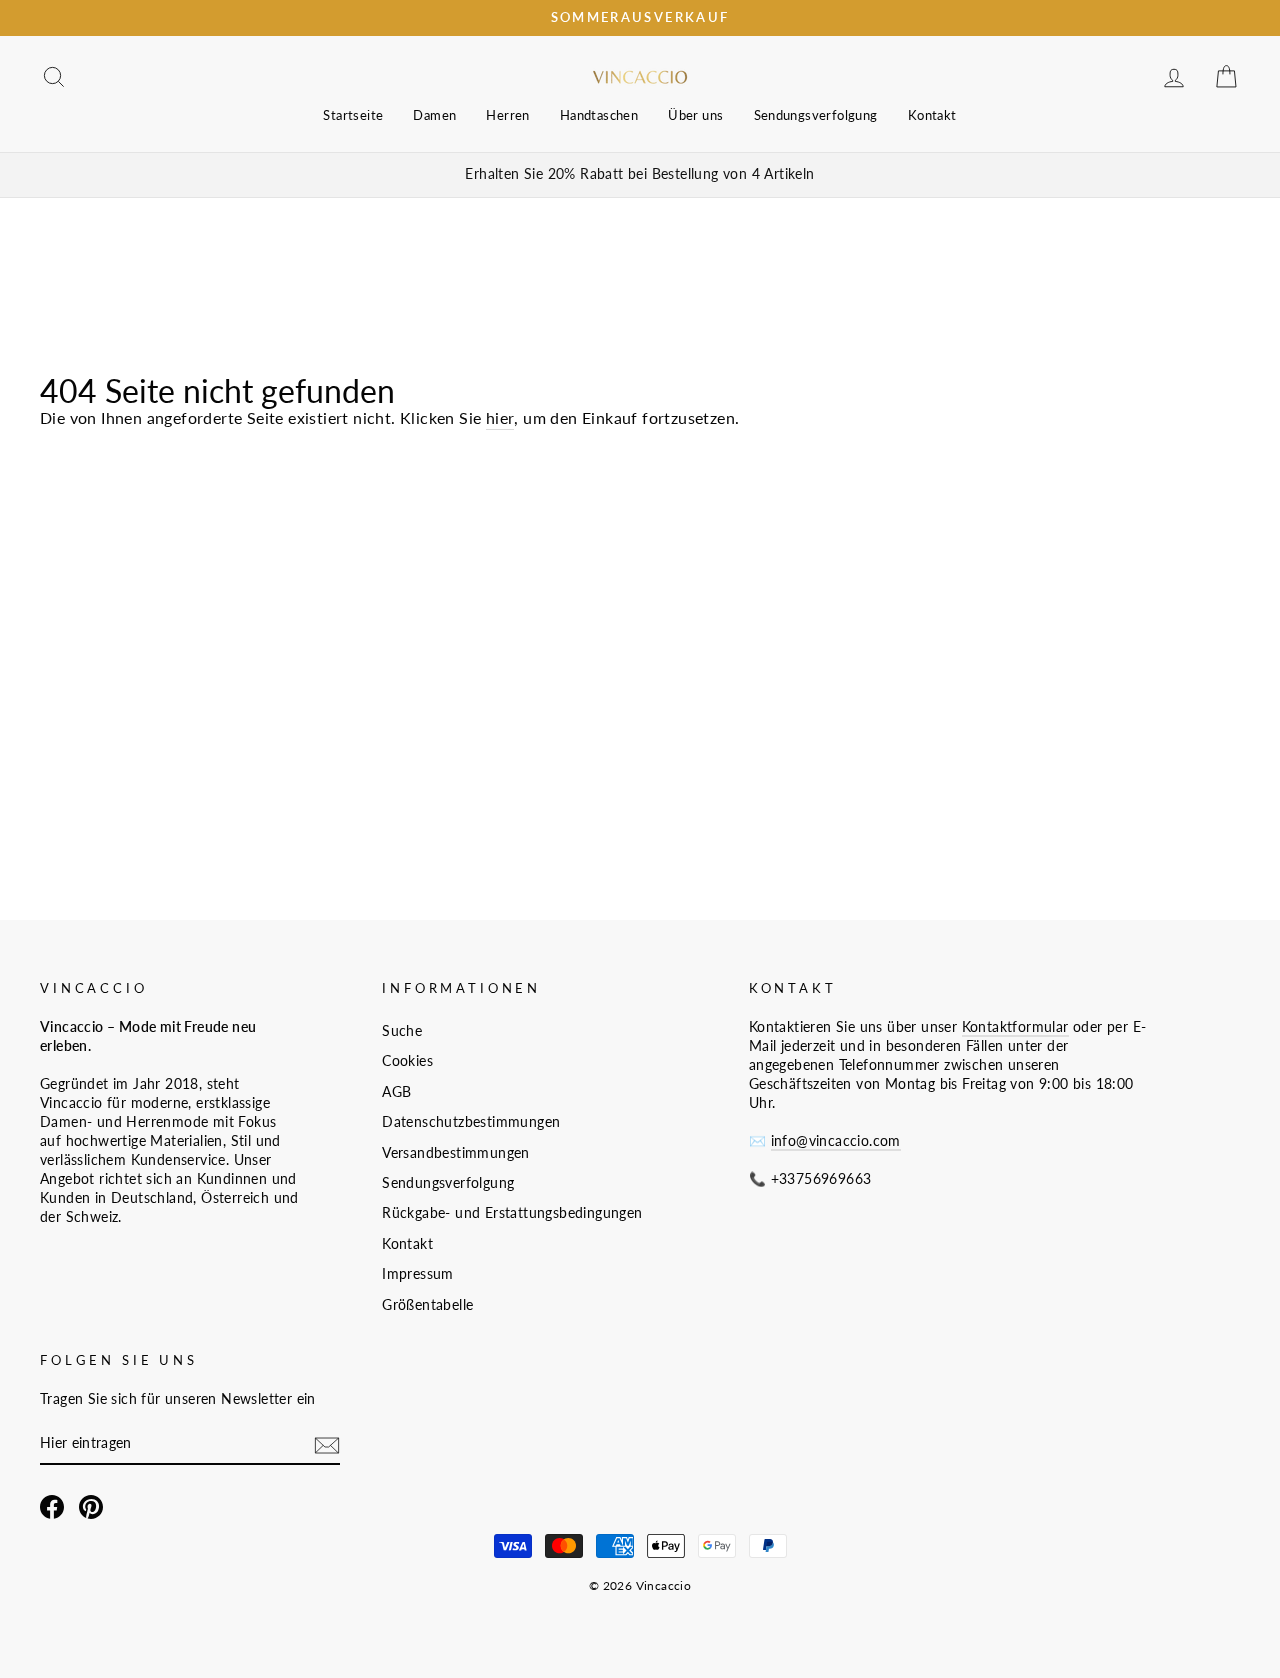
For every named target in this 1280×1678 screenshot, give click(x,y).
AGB (396, 1092)
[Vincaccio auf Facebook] (52, 1507)
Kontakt (932, 115)
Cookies (407, 1061)
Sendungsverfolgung (816, 115)
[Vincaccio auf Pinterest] (91, 1507)
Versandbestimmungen (456, 1153)
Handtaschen (599, 115)
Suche (402, 1031)
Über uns (695, 115)
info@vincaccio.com (836, 1141)
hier (500, 417)
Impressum (418, 1274)
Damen (434, 115)
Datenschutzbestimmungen (471, 1122)
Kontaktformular (1015, 1027)
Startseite (353, 115)
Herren (507, 115)
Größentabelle (427, 1305)
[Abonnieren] (327, 1444)
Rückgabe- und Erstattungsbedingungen (512, 1213)
